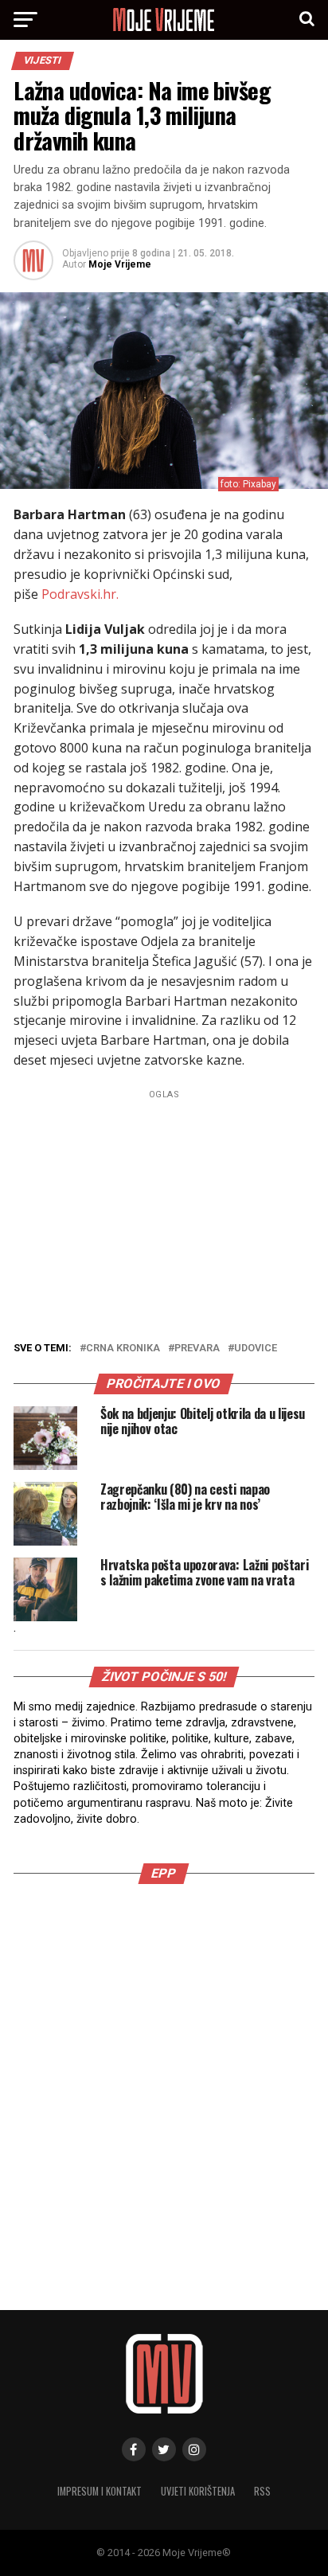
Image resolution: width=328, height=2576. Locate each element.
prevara (197, 1349)
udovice (256, 1349)
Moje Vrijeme (120, 264)
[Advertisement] (164, 2079)
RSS (262, 2491)
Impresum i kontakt (100, 2491)
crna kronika (123, 1349)
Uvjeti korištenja (198, 2491)
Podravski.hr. (80, 594)
